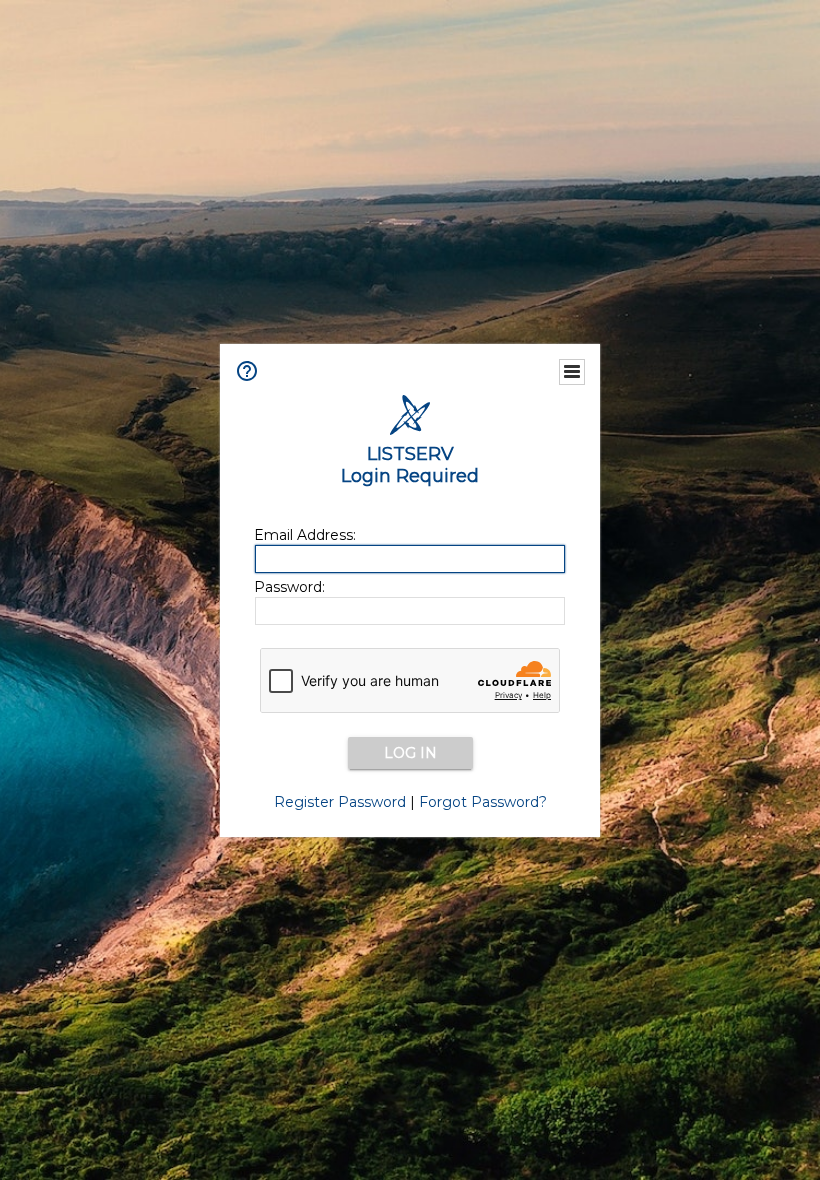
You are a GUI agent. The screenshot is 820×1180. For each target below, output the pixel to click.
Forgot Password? (483, 802)
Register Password (340, 802)
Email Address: (305, 535)
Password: (289, 587)
